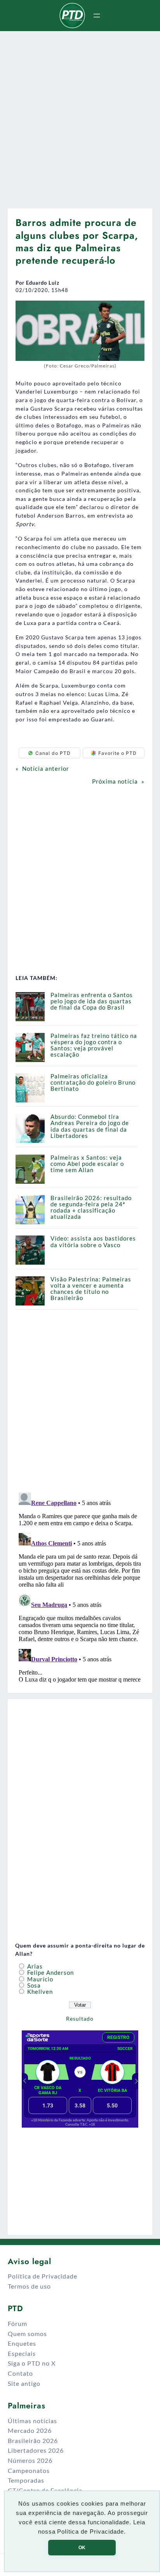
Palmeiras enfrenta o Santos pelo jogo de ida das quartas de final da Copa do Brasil (92, 1001)
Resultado (80, 2019)
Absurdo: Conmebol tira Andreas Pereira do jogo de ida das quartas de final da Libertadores (90, 1126)
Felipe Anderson (50, 1973)
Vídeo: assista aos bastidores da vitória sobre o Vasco (93, 1242)
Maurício (39, 1979)
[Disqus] (80, 1587)
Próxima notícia (115, 781)
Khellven (39, 1992)
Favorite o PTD (117, 753)
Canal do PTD (53, 753)
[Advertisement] (80, 117)
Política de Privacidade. (91, 2532)
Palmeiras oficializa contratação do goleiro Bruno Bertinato (93, 1082)
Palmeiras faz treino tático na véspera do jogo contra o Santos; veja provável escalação (94, 1045)
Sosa (33, 1985)
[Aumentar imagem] (134, 311)
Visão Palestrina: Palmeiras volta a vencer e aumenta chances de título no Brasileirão (91, 1289)
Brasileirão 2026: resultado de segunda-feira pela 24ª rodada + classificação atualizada (91, 1207)
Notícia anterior (46, 769)
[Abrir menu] (97, 16)
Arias (34, 1966)
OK (82, 2548)
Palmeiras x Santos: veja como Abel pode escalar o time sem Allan (87, 1164)
